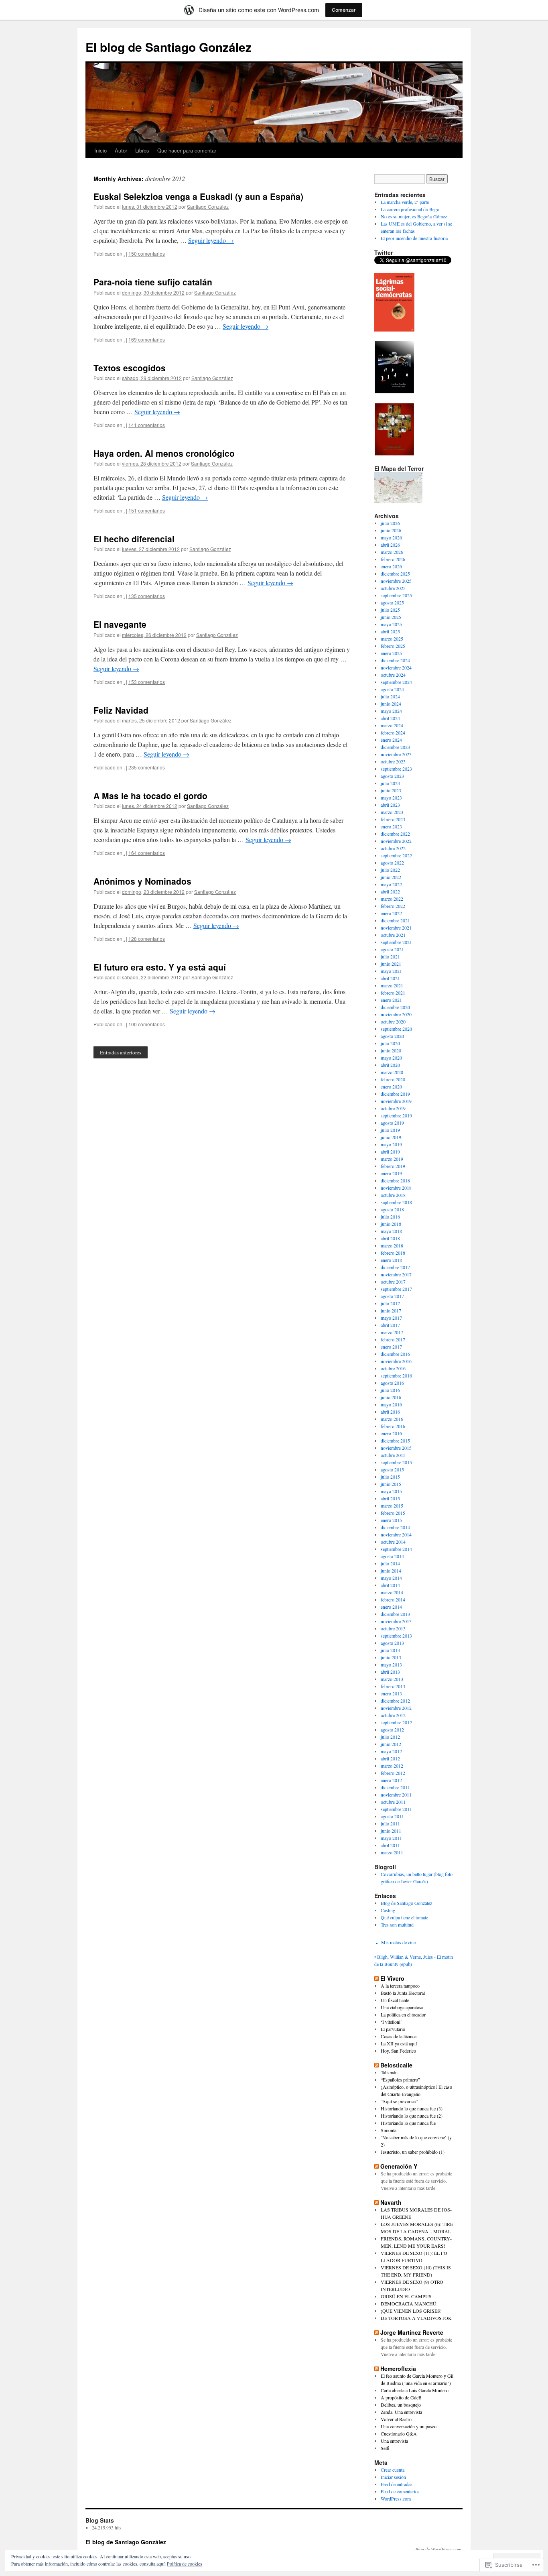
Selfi (385, 2448)
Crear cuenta (393, 2470)
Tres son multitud (397, 1925)
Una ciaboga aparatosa (402, 2007)
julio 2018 (390, 1217)
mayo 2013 (391, 1664)
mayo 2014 (391, 1578)
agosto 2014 (392, 1556)
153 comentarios (147, 682)
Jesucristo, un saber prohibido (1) (413, 2152)
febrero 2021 (393, 993)
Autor (121, 150)
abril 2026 (390, 545)
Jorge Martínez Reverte (412, 2332)
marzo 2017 (392, 1332)
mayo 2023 (391, 798)
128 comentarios (147, 939)
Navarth (391, 2202)
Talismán (389, 2072)
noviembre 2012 (396, 1708)
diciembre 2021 (395, 920)
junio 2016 (391, 1397)
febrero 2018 (393, 1253)
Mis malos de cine (398, 1942)
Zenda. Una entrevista (401, 2412)
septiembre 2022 (396, 855)
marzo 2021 (392, 985)
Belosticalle (396, 2065)
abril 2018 (390, 1238)
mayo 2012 (391, 1751)
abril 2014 (390, 1585)
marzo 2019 (392, 1159)
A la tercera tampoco (400, 1986)
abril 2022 (390, 891)
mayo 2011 (391, 1838)
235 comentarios (147, 767)
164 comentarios (147, 853)
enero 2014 (391, 1607)
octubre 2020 (393, 1021)
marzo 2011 (392, 1852)
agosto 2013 (392, 1643)
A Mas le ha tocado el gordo (150, 796)
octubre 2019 (393, 1108)
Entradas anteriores (121, 1052)
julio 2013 (390, 1650)
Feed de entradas (397, 2484)
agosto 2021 (392, 949)
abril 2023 (390, 805)
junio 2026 (391, 530)
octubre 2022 (393, 848)
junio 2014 (391, 1571)
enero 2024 (391, 740)
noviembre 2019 (396, 1101)
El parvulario (393, 2029)
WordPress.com (396, 2499)
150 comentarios (147, 253)
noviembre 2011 (396, 1795)
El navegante (120, 624)
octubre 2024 (393, 675)
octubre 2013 (393, 1628)
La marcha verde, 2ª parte (405, 202)
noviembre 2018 (396, 1188)
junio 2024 (391, 704)
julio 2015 (390, 1477)
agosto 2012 (392, 1730)
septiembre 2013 (396, 1636)
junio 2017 (391, 1310)
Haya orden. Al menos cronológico (164, 453)
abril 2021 (390, 978)
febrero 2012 (393, 1773)
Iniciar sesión (393, 2477)
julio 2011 (390, 1823)
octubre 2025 (393, 588)
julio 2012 (390, 1737)
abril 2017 (390, 1325)
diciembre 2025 (395, 574)
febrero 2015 (393, 1513)
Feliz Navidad (121, 710)
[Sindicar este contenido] (376, 1978)
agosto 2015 (392, 1469)
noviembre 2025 (396, 581)
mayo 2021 (391, 971)
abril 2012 (390, 1758)
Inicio (100, 150)
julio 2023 (390, 783)
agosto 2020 (392, 1036)
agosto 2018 (392, 1209)
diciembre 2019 (395, 1094)
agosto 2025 (392, 602)
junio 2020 (391, 1050)
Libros (142, 150)
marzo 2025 (392, 639)
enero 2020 (391, 1087)
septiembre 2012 (396, 1722)
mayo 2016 (391, 1404)
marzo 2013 (392, 1679)
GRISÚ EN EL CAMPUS (406, 2296)
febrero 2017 (393, 1339)
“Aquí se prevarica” (399, 2101)
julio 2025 (390, 610)
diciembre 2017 (395, 1267)
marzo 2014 (392, 1592)
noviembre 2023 (396, 754)
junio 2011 (391, 1831)
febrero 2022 (393, 906)
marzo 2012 (392, 1766)
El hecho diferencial (134, 539)
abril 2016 (390, 1412)
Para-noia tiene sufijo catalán (153, 282)
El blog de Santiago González (168, 47)
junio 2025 (391, 617)
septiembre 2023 (396, 769)
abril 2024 (390, 718)
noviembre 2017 (396, 1274)
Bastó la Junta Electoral (403, 1993)
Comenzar (344, 10)
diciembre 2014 (395, 1527)
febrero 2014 (393, 1599)
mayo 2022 (391, 884)
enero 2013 (391, 1693)
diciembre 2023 (395, 747)
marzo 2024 (392, 725)
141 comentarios (147, 425)
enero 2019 (391, 1173)
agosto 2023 (392, 776)
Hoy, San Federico (398, 2051)
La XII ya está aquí (399, 2043)
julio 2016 (390, 1390)
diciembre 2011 (395, 1787)
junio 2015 (391, 1484)
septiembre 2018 (396, 1202)
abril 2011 (390, 1845)
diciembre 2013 (395, 1614)
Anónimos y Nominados (142, 881)
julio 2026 (390, 523)
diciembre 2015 (395, 1441)
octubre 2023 (393, 761)
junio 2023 (391, 790)
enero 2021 (391, 1000)
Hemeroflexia (398, 2368)
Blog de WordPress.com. (439, 2549)
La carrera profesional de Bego (410, 209)
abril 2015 (390, 1498)
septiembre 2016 (396, 1375)
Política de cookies (185, 2564)
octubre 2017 (393, 1282)
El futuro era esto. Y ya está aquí (160, 967)
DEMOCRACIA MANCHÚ (409, 2303)
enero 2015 (391, 1520)
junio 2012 (391, 1744)
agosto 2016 (392, 1383)
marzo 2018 (392, 1245)
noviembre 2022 (396, 841)
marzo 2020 (392, 1072)
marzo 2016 (392, 1419)
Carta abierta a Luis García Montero (415, 2390)
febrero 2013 (393, 1686)
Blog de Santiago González (406, 1903)
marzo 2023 (392, 812)
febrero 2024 (393, 733)
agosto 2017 (392, 1296)
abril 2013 (390, 1672)
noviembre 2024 (396, 667)
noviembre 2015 (396, 1448)
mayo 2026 (391, 537)
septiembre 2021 (396, 942)
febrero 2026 (393, 559)
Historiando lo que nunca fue (408, 2123)
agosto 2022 (392, 863)
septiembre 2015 (396, 1462)
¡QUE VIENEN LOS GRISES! (411, 2311)
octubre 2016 (393, 1368)
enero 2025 (391, 653)
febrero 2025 (393, 646)
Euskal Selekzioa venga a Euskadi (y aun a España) (198, 196)
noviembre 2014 (396, 1534)
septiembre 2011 (396, 1809)
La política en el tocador (403, 2014)
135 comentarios (147, 596)
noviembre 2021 (396, 928)
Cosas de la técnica (399, 2036)
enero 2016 (391, 1433)
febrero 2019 (393, 1166)
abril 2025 (390, 631)
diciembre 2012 (395, 1701)
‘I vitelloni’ (391, 2022)
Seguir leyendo (211, 240)
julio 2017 (390, 1303)
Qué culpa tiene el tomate (404, 1917)
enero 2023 (391, 826)
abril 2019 (390, 1152)
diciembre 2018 (395, 1180)
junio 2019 (391, 1137)
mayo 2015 (391, 1491)
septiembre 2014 (396, 1549)
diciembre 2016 (395, 1354)
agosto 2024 (392, 689)
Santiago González (208, 207)
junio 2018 (391, 1224)
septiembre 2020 (396, 1029)
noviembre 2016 (396, 1361)
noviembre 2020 (396, 1014)
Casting (388, 1910)
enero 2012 (391, 1780)
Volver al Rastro (396, 2419)
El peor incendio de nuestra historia (414, 238)
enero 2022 (391, 913)
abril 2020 (390, 1065)
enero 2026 (391, 566)
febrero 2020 (393, 1079)
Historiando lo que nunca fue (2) (412, 2116)
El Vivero (392, 1978)
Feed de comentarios (400, 2491)
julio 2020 (390, 1043)
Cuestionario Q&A (399, 2434)
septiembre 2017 (396, 1289)
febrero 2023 (393, 819)
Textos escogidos (130, 368)
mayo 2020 (391, 1058)
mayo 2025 (391, 624)
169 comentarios (147, 339)
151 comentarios (147, 510)
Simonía (389, 2130)
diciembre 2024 (395, 660)
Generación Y (399, 2166)
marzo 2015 (392, 1506)
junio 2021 (391, 964)
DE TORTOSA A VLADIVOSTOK (416, 2318)
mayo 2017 (391, 1318)
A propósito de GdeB (401, 2397)
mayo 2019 (391, 1144)
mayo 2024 (391, 711)
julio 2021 (390, 956)
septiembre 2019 (396, 1115)
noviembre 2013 (396, 1621)
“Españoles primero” (400, 2080)
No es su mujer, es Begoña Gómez (414, 216)
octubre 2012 (393, 1715)
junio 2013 (391, 1657)
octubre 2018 (393, 1195)
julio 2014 (390, 1563)
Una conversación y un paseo (409, 2426)
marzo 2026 (392, 552)
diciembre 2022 (395, 834)
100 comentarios (147, 1024)
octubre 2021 (393, 935)
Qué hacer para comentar (187, 150)
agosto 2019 (392, 1123)
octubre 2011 (393, 1802)
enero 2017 (391, 1347)
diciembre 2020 (395, 1007)
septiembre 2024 (396, 682)
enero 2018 (391, 1260)
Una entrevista (394, 2441)
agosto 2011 (392, 1816)
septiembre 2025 (396, 595)
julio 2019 (390, 1130)
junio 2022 (391, 877)
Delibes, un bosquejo (401, 2405)
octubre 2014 (393, 1542)
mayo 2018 (391, 1231)
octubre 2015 (393, 1455)
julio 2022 (390, 870)
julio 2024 (390, 696)
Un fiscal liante (395, 2000)
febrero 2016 (393, 1426)
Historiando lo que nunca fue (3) (412, 2108)
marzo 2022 (392, 899)
